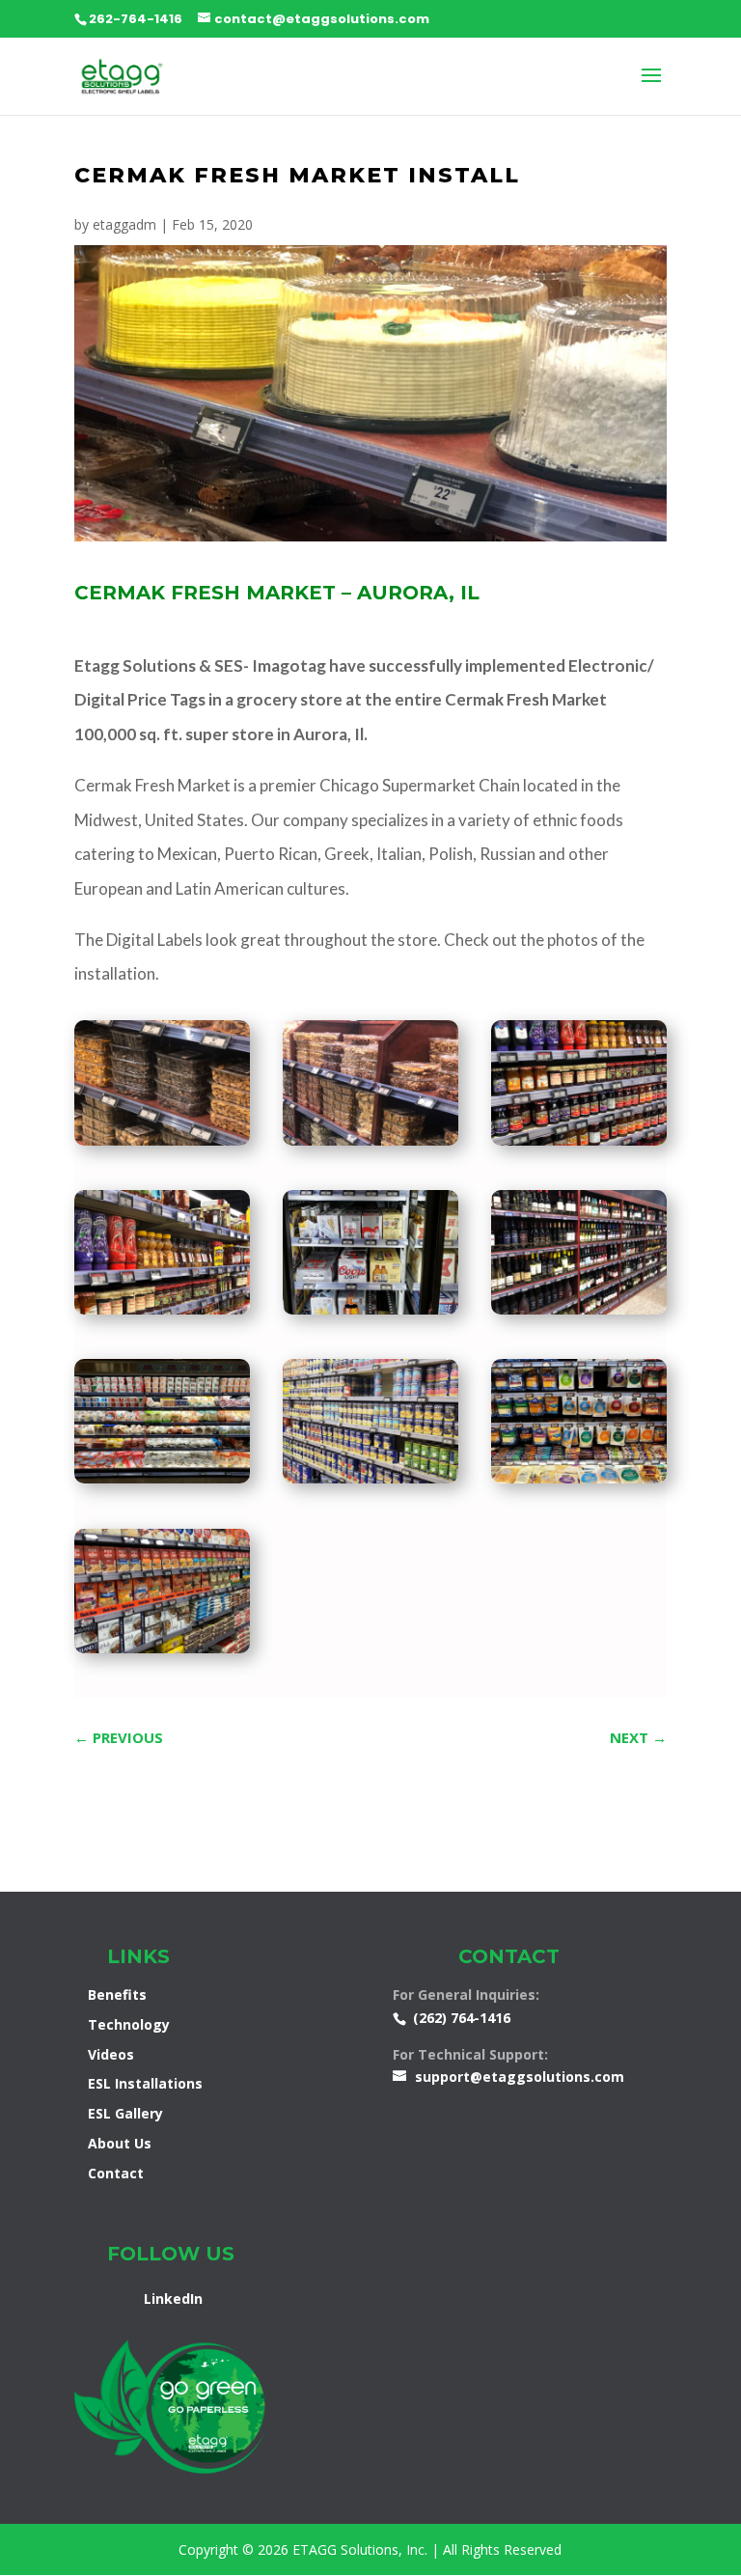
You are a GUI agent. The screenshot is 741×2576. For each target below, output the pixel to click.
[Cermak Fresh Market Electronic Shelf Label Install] (162, 1314)
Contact (116, 2173)
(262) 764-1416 (462, 2018)
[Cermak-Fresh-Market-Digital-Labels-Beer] (370, 1314)
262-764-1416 (136, 19)
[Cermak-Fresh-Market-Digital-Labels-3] (162, 1483)
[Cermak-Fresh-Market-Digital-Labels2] (162, 1653)
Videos (111, 2054)
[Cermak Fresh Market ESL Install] (162, 1145)
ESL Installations (145, 2083)
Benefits (117, 1994)
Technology (129, 2024)
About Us (120, 2143)
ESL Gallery (125, 2113)
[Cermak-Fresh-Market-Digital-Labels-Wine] (579, 1314)
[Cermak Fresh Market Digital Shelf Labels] (370, 1145)
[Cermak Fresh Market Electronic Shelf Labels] (579, 1145)
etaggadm (124, 224)
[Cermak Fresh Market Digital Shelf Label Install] (370, 1483)
